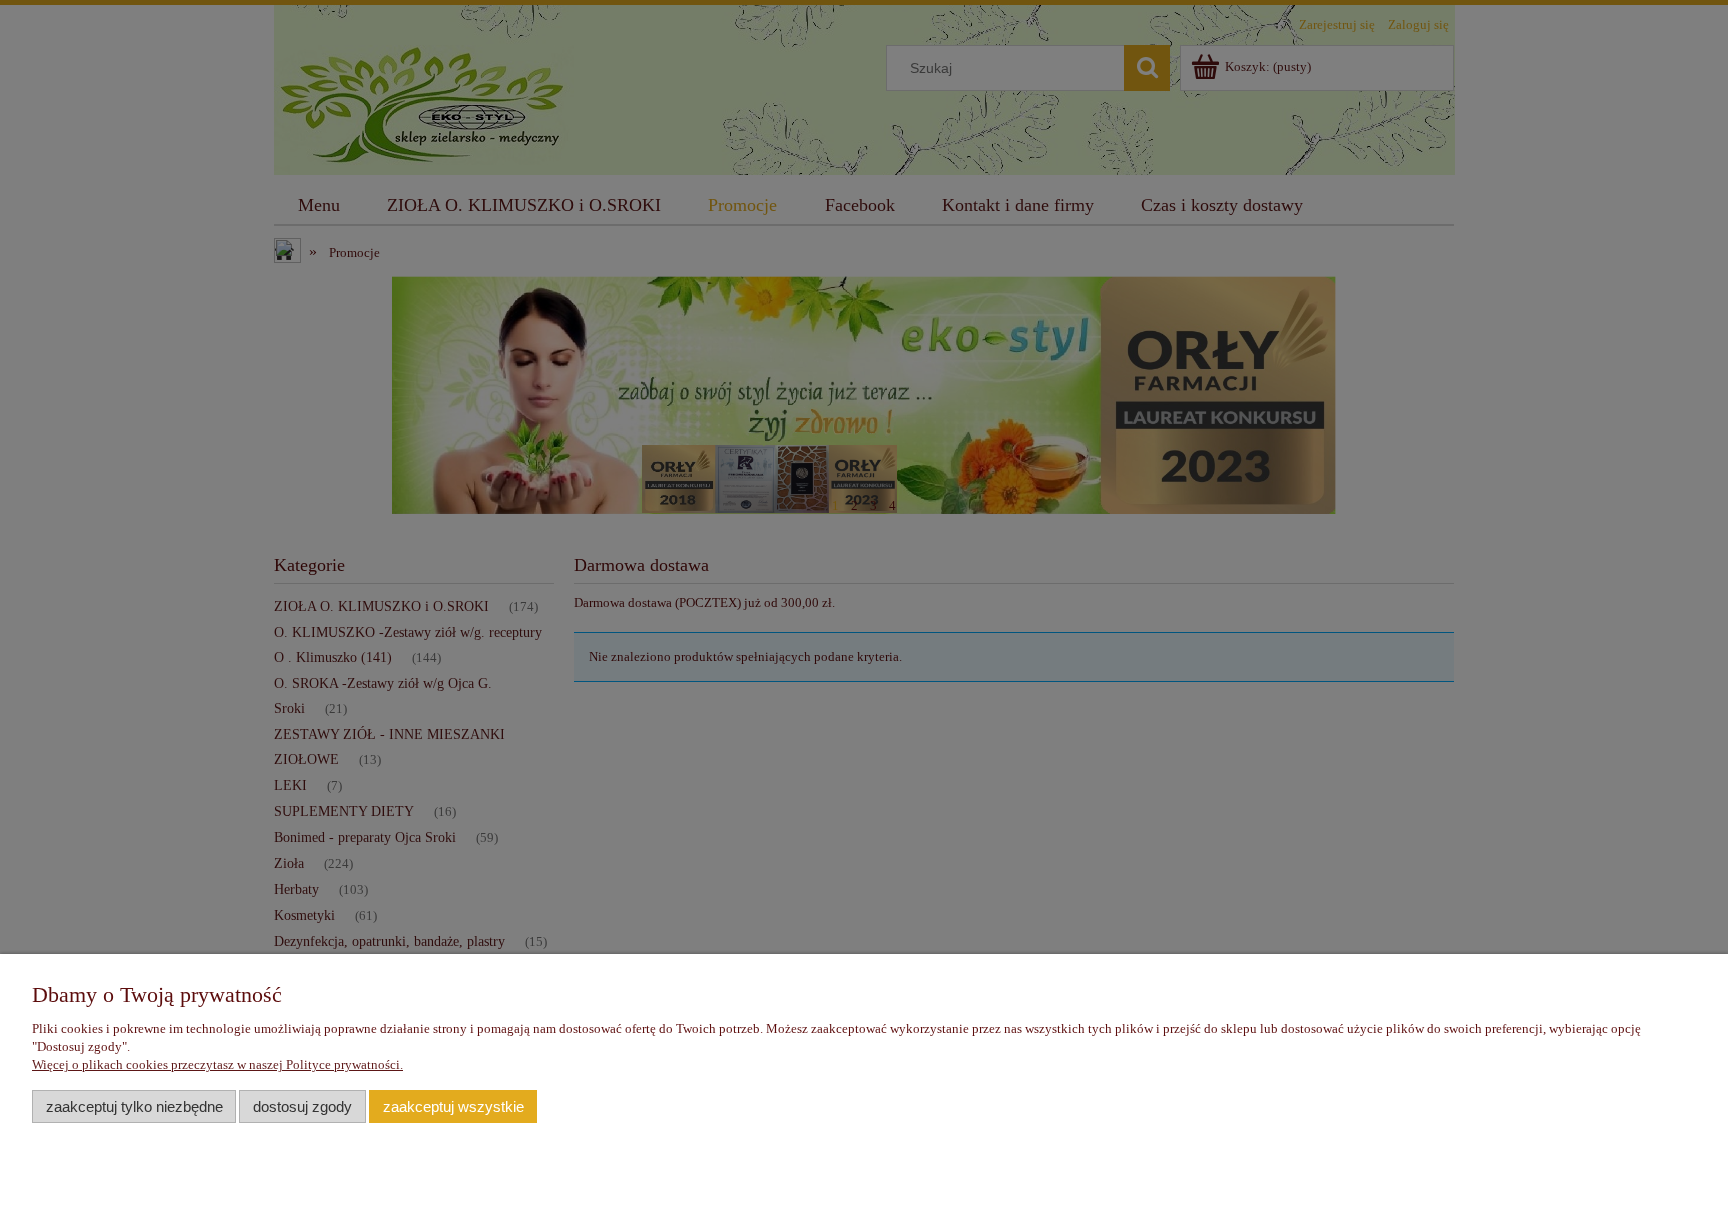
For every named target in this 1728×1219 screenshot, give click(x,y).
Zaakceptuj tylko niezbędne (134, 1106)
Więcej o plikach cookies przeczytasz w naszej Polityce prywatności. (217, 1064)
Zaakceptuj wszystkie (453, 1106)
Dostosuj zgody (302, 1106)
